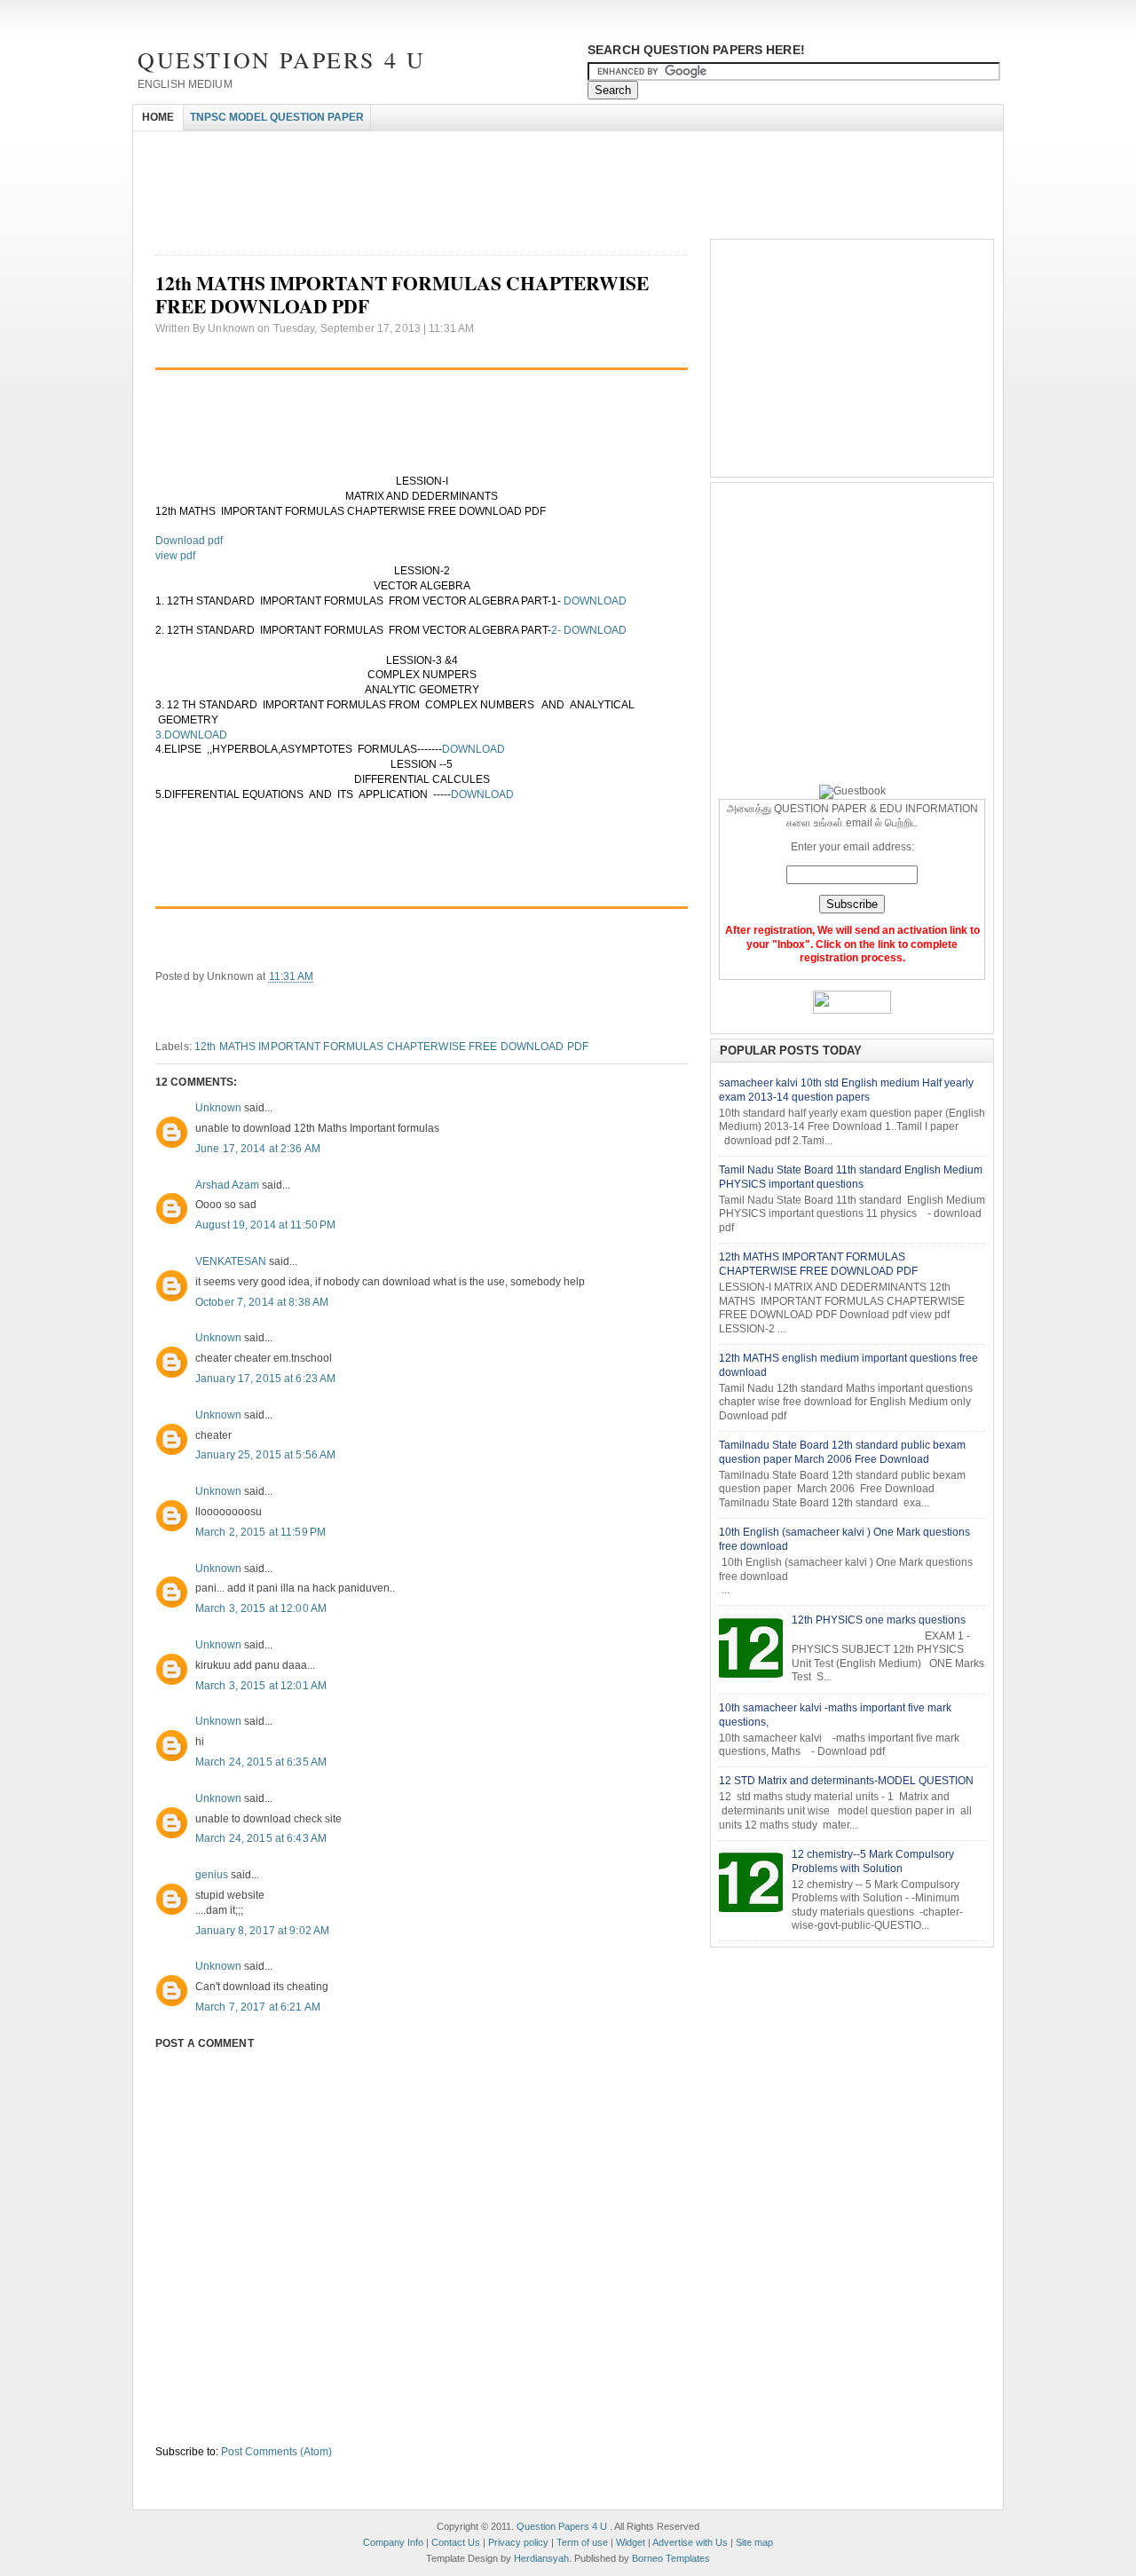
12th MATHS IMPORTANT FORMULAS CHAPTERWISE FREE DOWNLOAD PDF (391, 1047)
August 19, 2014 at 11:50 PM (265, 1225)
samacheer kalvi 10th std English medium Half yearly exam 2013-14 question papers (846, 1090)
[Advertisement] (456, 147)
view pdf (175, 556)
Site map (754, 2542)
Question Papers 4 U (281, 59)
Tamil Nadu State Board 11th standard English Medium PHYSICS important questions (851, 1177)
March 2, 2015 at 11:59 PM (260, 1532)
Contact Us (456, 2542)
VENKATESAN (231, 1261)
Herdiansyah (541, 2558)
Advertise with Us (690, 2542)
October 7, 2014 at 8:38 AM (262, 1302)
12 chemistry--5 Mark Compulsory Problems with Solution (873, 1861)
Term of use (582, 2542)
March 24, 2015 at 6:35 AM (261, 1762)
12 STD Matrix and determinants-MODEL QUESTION (846, 1781)
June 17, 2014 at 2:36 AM (258, 1149)
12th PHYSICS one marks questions (879, 1620)
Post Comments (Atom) (276, 2452)
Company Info (393, 2542)
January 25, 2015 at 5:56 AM (265, 1455)
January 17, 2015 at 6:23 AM (265, 1379)
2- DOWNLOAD (589, 630)
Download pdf (189, 541)
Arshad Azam (227, 1185)
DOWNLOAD (596, 601)
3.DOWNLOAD (191, 735)
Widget (631, 2542)
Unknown (218, 1108)
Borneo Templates (671, 2558)
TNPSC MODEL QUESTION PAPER (277, 117)
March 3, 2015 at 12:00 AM (261, 1608)
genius (212, 1875)
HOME (158, 117)
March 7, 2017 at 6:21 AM (258, 2007)
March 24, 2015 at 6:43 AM (261, 1838)
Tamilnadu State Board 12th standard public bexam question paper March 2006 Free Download (842, 1452)
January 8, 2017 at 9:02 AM (262, 1931)
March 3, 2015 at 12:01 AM (261, 1686)
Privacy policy (518, 2542)
